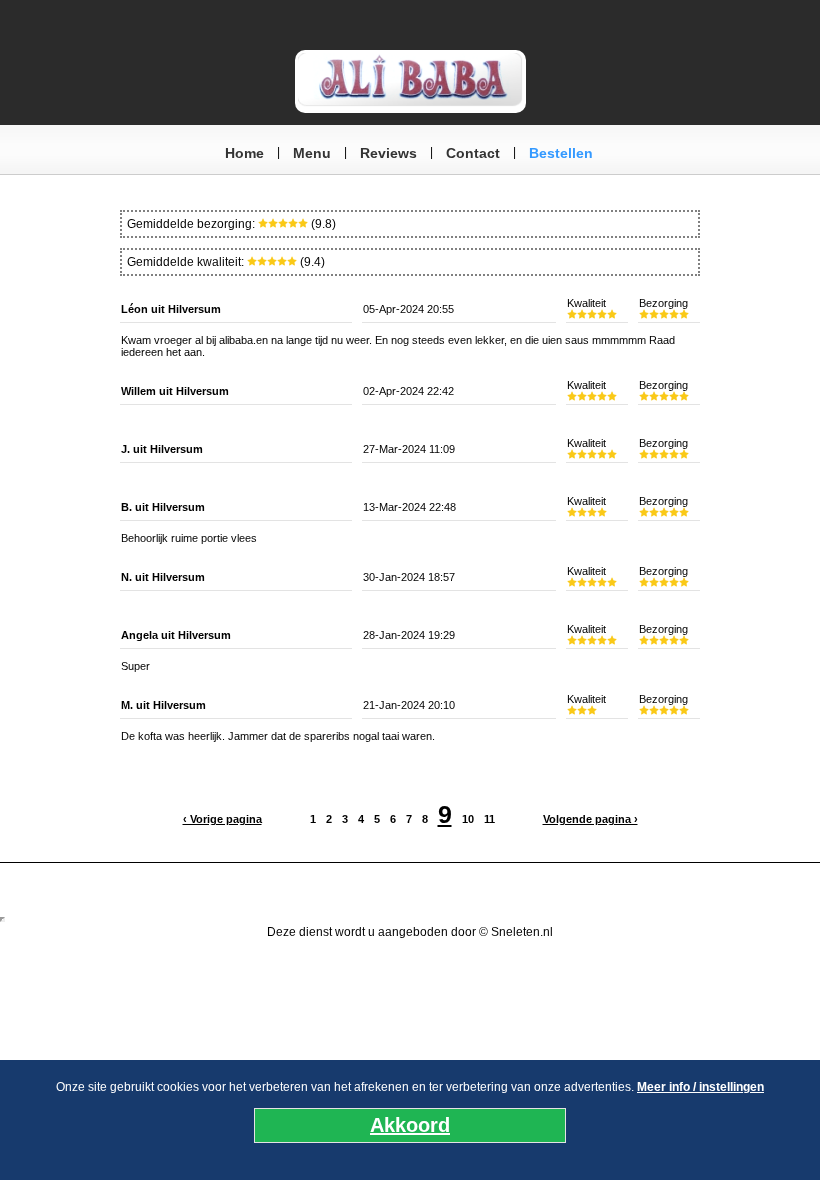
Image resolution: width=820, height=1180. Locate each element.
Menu (312, 153)
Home (244, 153)
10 (468, 819)
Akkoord (410, 1125)
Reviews (388, 153)
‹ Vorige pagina (222, 819)
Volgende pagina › (590, 819)
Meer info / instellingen (700, 1087)
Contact (473, 153)
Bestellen (561, 153)
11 (489, 819)
